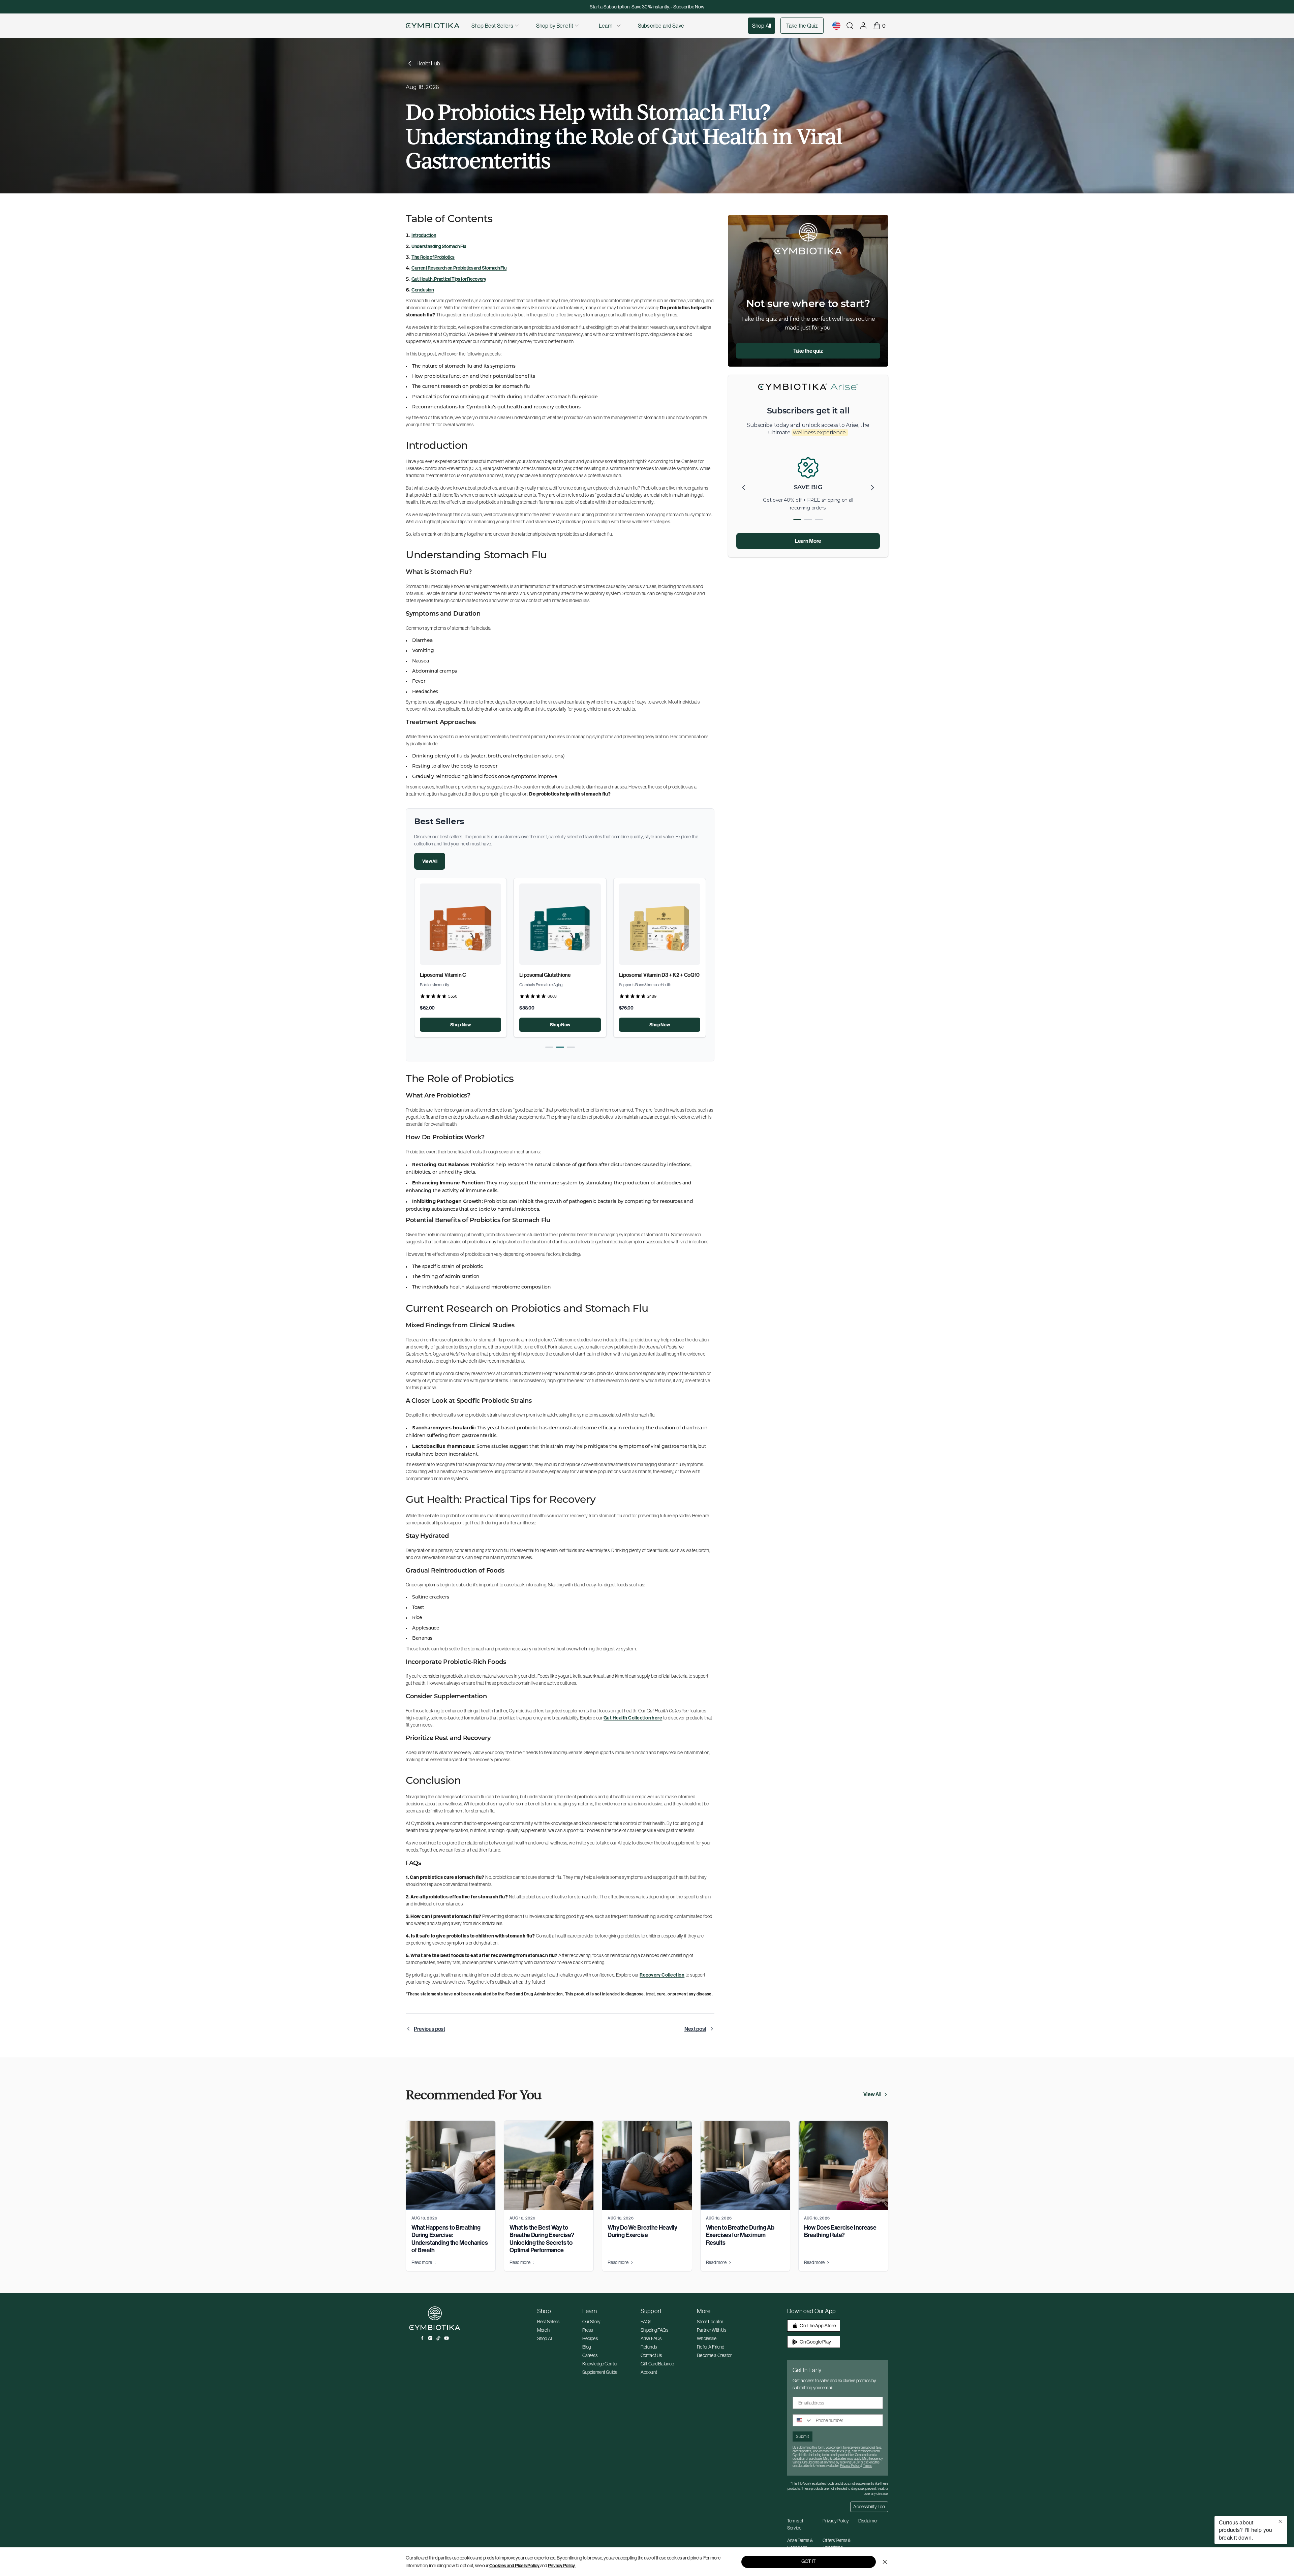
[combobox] (803, 2420)
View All (430, 861)
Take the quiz (808, 351)
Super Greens (635, 975)
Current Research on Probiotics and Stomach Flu (459, 268)
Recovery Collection (662, 1975)
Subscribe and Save (661, 26)
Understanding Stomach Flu (439, 246)
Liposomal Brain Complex (449, 975)
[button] (549, 1047)
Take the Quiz (802, 26)
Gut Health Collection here (633, 1718)
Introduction (424, 235)
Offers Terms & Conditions (837, 2544)
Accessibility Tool (869, 2507)
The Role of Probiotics (433, 257)
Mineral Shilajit (536, 975)
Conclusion (423, 290)
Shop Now (460, 1025)
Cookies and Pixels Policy (514, 2566)
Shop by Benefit (555, 26)
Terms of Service (795, 2524)
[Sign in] (863, 26)
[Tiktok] (438, 2338)
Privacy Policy (562, 2566)
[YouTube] (446, 2338)
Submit (803, 2436)
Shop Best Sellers (492, 26)
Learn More (808, 541)
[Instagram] (430, 2338)
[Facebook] (422, 2338)
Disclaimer (868, 2521)
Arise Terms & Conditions (800, 2544)
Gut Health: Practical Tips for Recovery (449, 279)
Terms (867, 2466)
